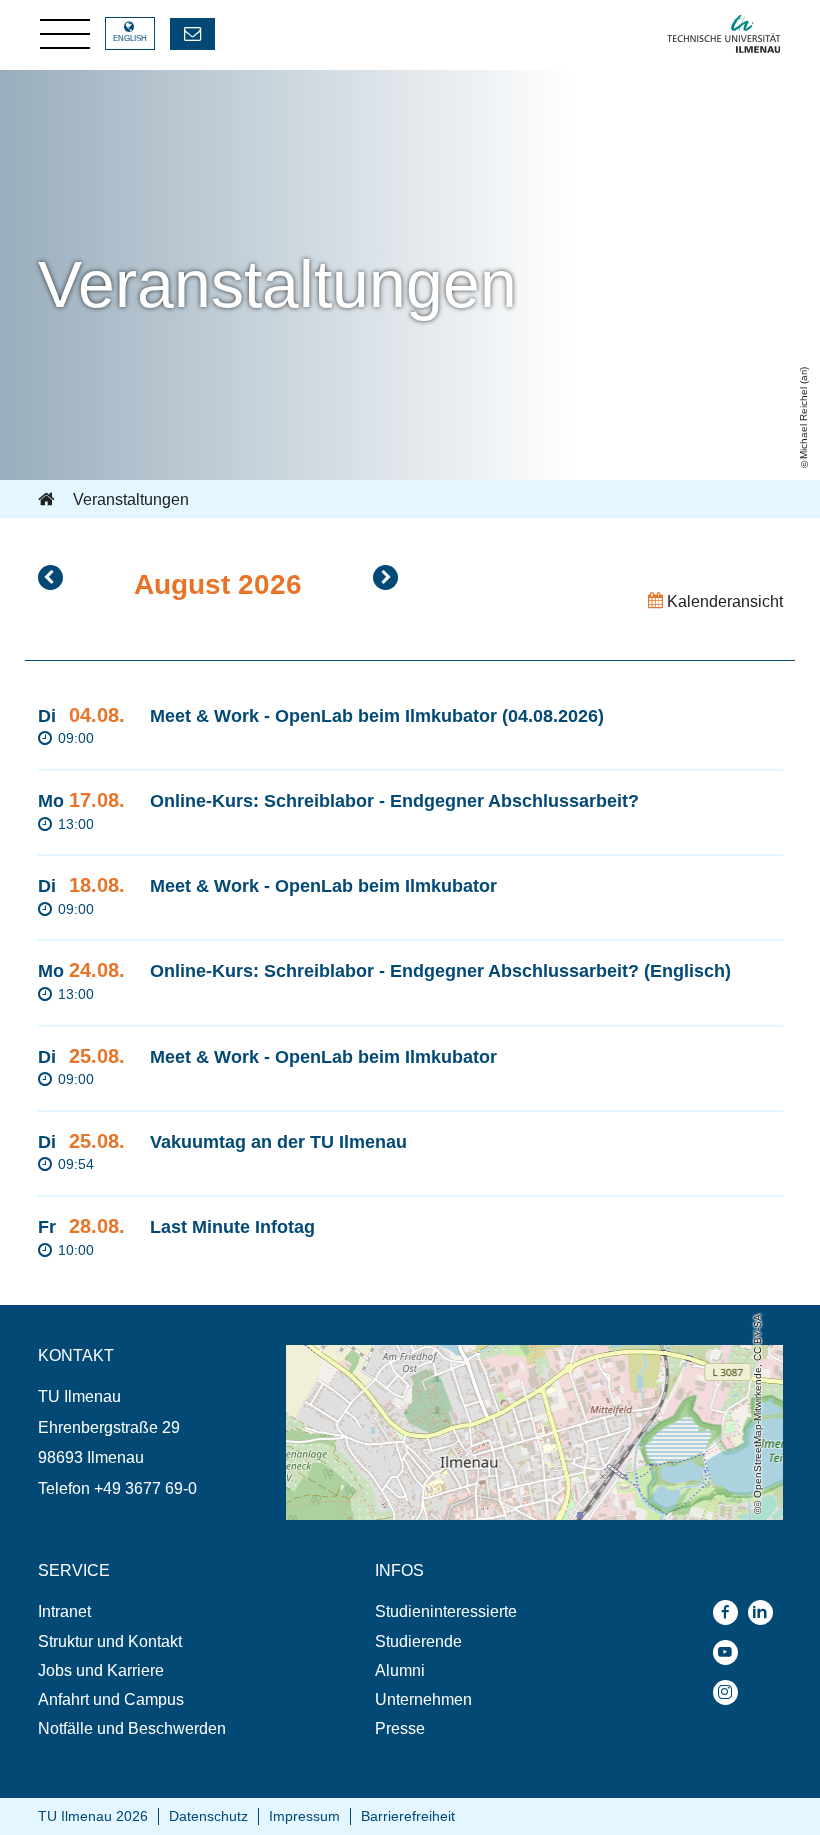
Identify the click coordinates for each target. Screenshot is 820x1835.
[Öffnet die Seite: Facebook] (730, 1612)
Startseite (48, 500)
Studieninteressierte (446, 1611)
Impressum (304, 1816)
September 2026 (385, 577)
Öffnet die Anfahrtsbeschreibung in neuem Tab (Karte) (475, 1354)
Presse (400, 1728)
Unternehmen (423, 1699)
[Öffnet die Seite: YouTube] (730, 1652)
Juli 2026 (50, 577)
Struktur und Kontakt (110, 1641)
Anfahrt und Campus (111, 1699)
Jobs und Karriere (101, 1670)
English (130, 38)
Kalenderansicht (723, 601)
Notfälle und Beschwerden (132, 1728)
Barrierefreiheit (408, 1816)
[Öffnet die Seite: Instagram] (730, 1692)
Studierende (418, 1641)
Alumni (400, 1670)
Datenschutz (208, 1816)
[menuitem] (162, 1611)
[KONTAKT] (192, 34)
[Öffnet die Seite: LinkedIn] (765, 1612)
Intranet (64, 1611)
